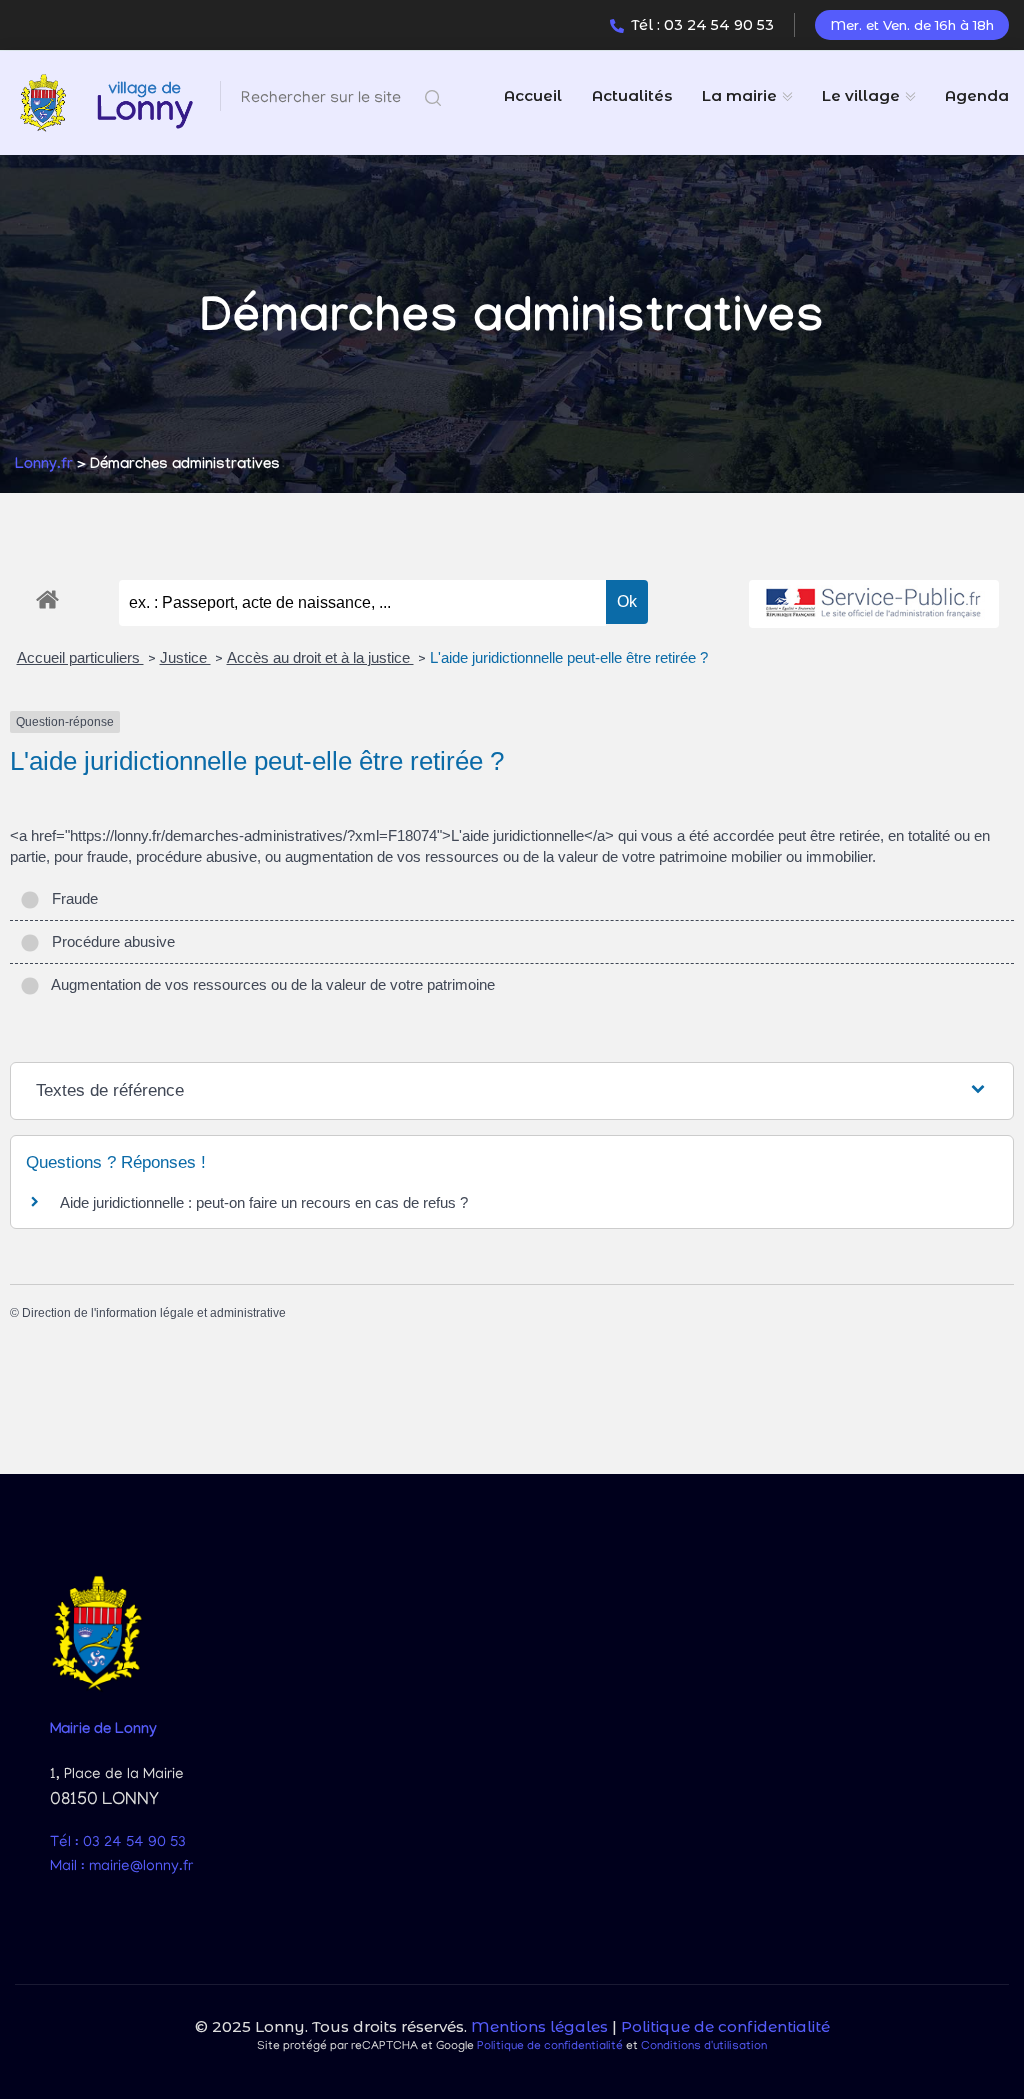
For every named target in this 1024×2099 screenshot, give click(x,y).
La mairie (739, 95)
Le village (861, 95)
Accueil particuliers (80, 657)
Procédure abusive (109, 941)
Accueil (533, 95)
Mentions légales (539, 2026)
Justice (185, 657)
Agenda (977, 95)
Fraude (71, 898)
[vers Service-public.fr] (874, 604)
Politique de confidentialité (725, 2026)
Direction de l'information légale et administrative (154, 1313)
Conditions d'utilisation (704, 2046)
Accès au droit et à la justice (320, 657)
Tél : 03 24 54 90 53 (702, 25)
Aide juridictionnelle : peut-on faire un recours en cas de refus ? (264, 1202)
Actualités (632, 95)
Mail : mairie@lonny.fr (121, 1867)
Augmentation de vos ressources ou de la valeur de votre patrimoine (269, 984)
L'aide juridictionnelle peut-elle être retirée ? (569, 657)
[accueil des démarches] (47, 596)
